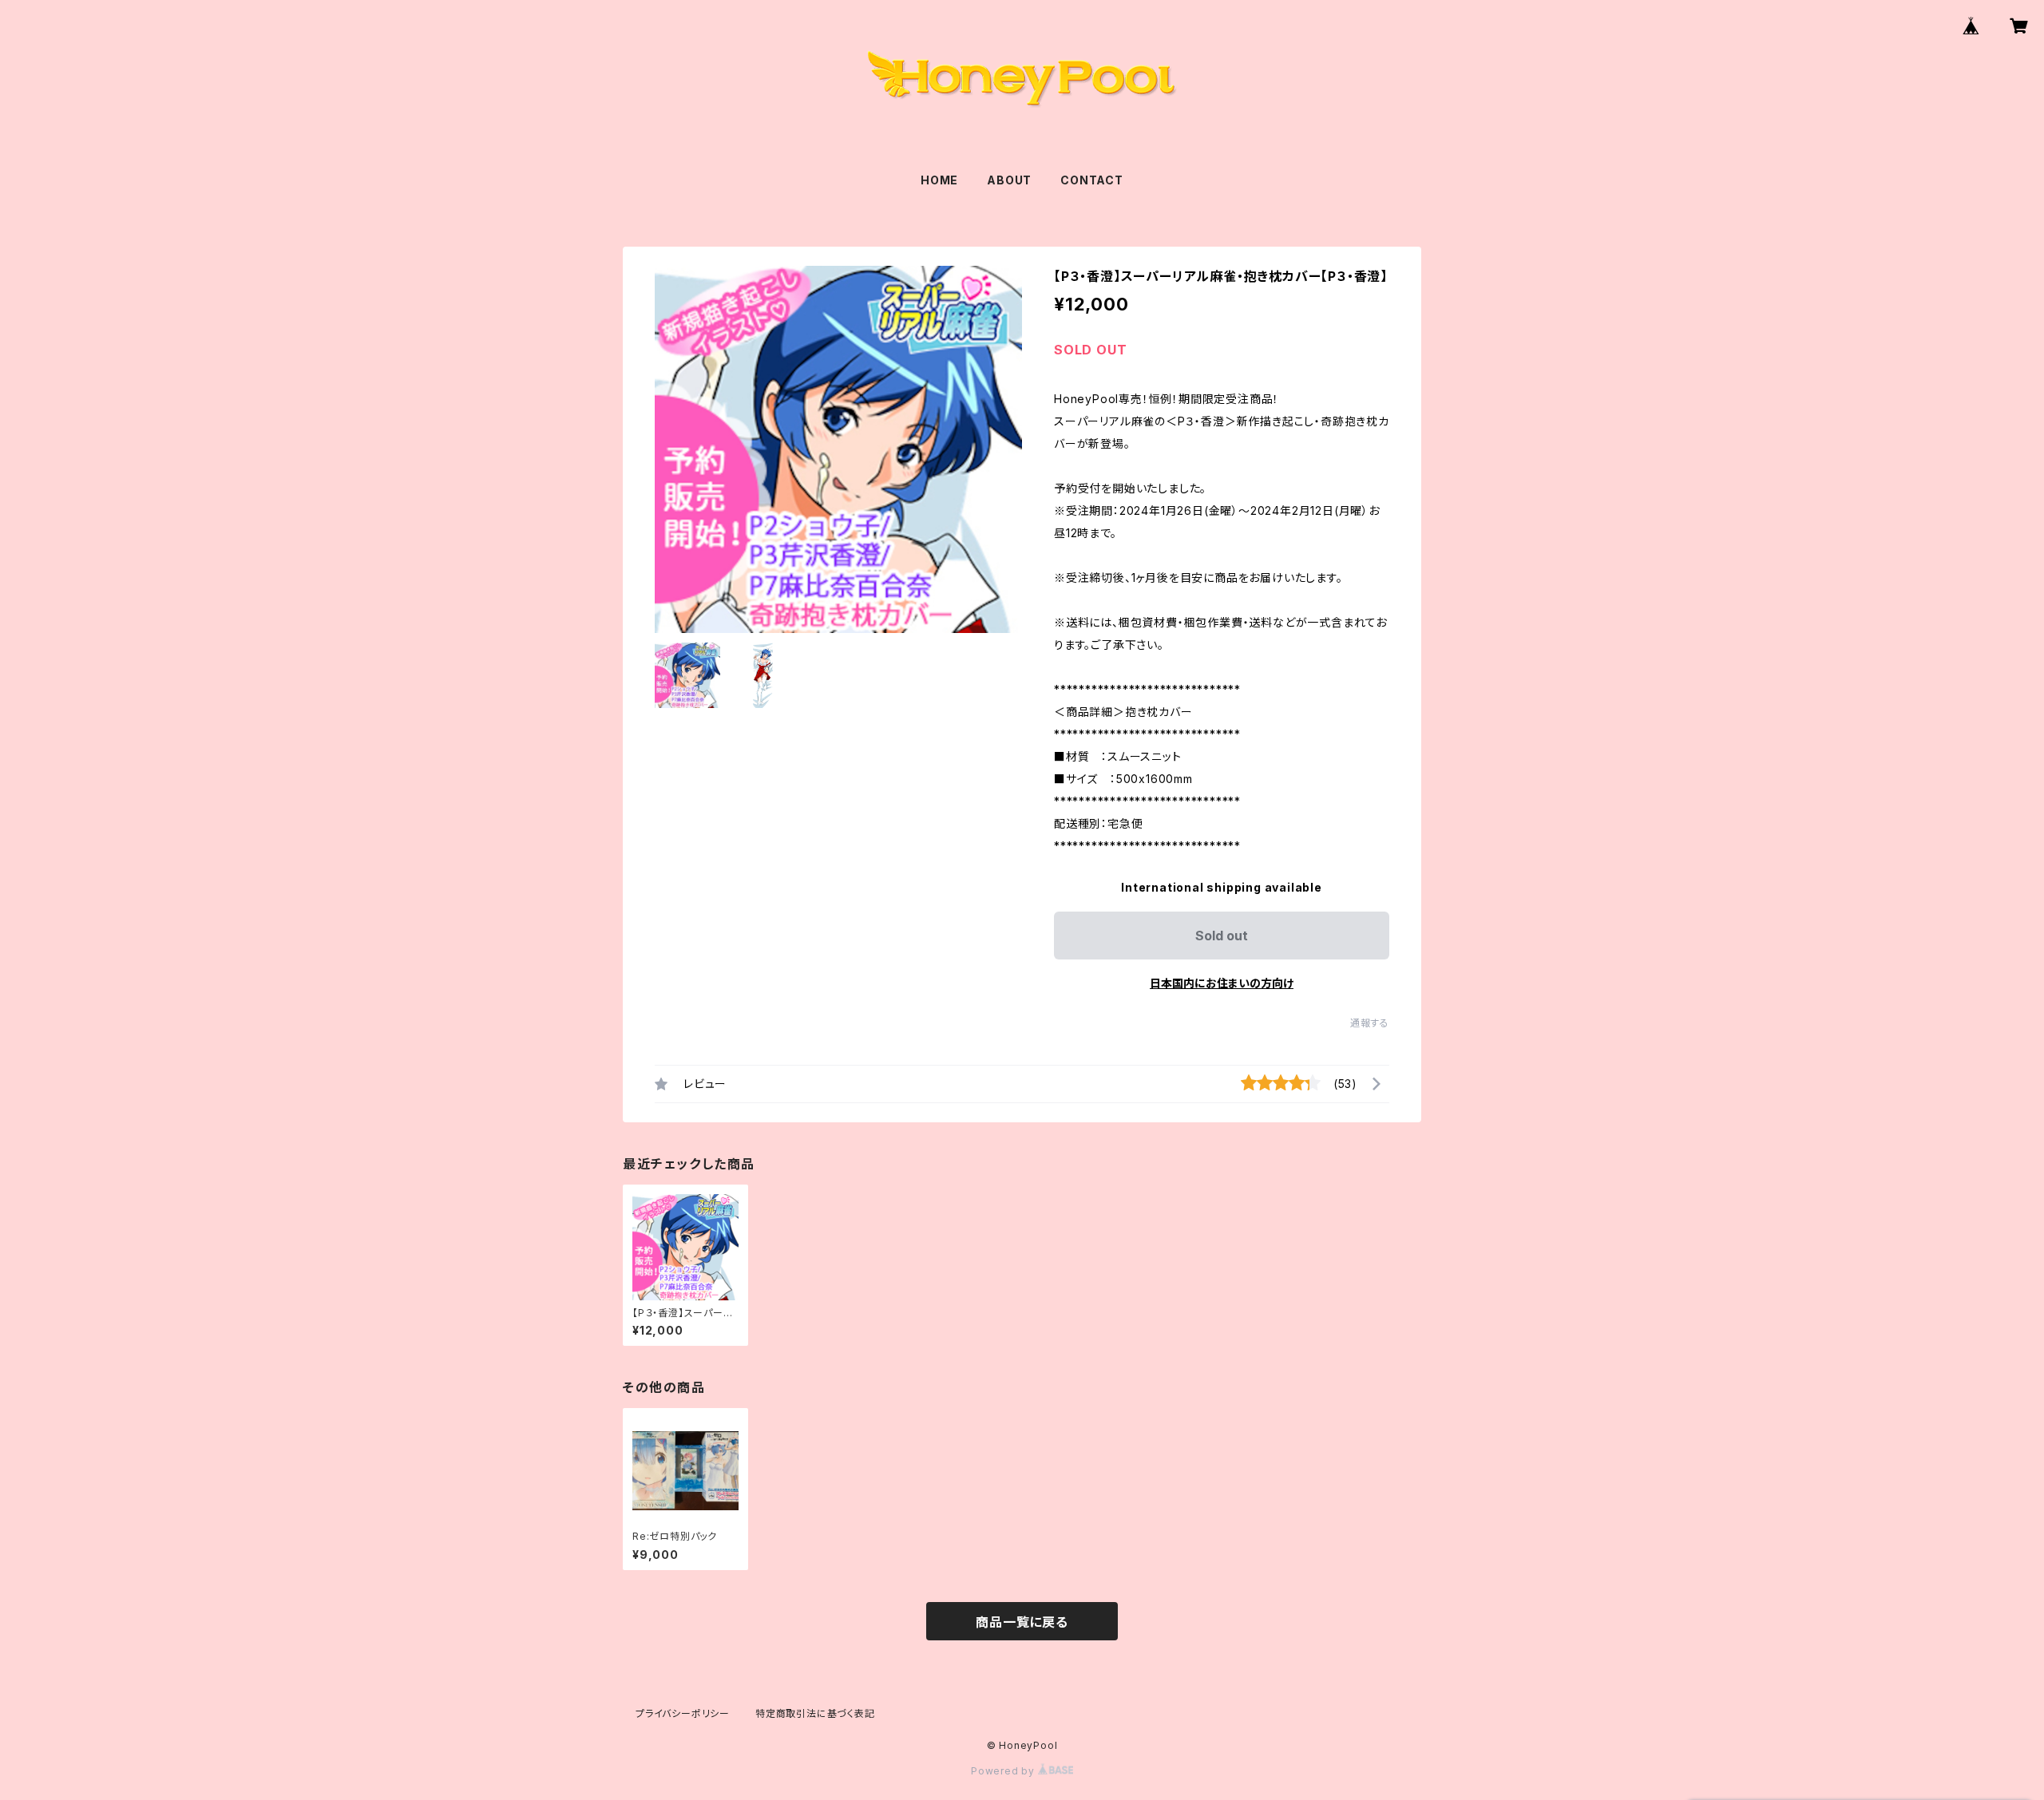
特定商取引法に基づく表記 (815, 1713)
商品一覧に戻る (1022, 1622)
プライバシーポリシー (683, 1713)
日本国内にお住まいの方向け (1222, 983)
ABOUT (1009, 180)
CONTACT (1092, 180)
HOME (939, 180)
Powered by (1004, 1771)
